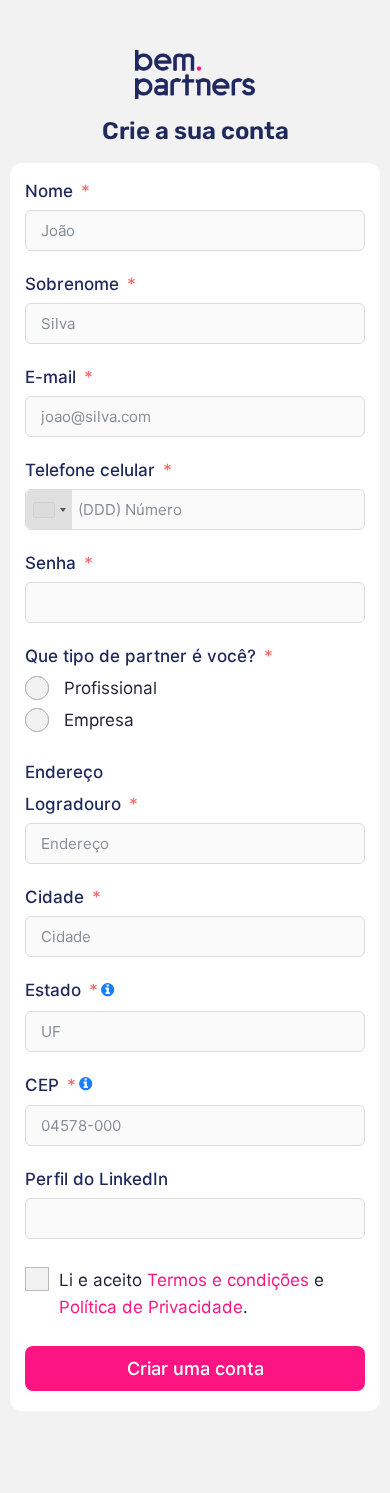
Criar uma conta (195, 1368)
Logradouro (73, 804)
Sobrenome (72, 284)
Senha (50, 563)
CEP (42, 1085)
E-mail (50, 377)
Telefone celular (90, 470)
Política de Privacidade (151, 1307)
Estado (53, 990)
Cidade (54, 897)
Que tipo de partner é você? (140, 656)
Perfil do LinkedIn (96, 1179)
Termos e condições (228, 1280)
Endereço (64, 772)
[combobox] (49, 509)
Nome (49, 191)
